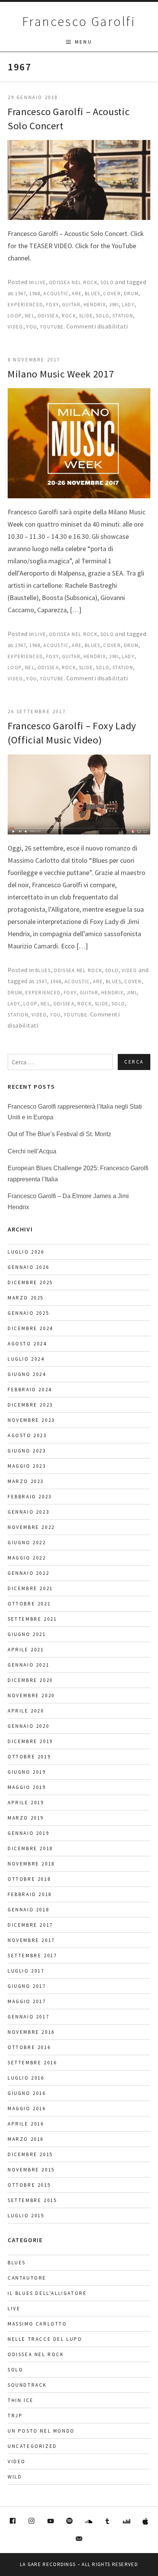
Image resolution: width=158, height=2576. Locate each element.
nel (30, 316)
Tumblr (108, 2521)
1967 (21, 294)
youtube (52, 327)
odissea (48, 316)
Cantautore (27, 2278)
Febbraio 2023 (30, 1497)
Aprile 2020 (26, 1711)
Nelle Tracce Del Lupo (45, 2339)
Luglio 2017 (26, 1971)
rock (69, 316)
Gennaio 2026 (28, 1267)
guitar (71, 305)
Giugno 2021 (27, 1634)
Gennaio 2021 (28, 1665)
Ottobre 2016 (29, 2047)
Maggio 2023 (27, 1466)
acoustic (56, 294)
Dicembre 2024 (30, 1328)
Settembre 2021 (32, 1619)
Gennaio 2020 (28, 1726)
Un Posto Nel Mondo (41, 2431)
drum (131, 294)
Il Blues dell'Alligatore (47, 2293)
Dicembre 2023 (30, 1405)
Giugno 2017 (27, 1986)
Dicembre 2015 (30, 2154)
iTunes (146, 2521)
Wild (15, 2477)
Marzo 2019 (26, 1818)
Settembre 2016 (32, 2063)
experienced (25, 305)
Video (129, 970)
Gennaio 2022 (28, 1573)
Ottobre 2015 (29, 2185)
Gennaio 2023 (28, 1512)
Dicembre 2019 (30, 1741)
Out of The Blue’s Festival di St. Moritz (59, 1134)
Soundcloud (89, 2521)
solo (103, 316)
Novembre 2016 (31, 2032)
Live (41, 282)
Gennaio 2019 (28, 1833)
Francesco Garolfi (79, 21)
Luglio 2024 (26, 1359)
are (77, 294)
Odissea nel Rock (73, 282)
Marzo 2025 (26, 1298)
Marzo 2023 (26, 1481)
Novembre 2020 (31, 1695)
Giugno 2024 (27, 1374)
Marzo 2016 (26, 2139)
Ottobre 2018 (29, 1879)
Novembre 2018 (31, 1864)
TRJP (15, 2416)
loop (15, 316)
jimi (114, 305)
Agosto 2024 (27, 1344)
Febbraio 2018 (30, 1894)
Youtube (51, 2521)
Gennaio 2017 (28, 2017)
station (123, 316)
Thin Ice (21, 2400)
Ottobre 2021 (29, 1604)
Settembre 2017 (32, 1956)
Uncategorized (32, 2446)
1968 (35, 294)
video (16, 327)
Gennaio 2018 (28, 1910)
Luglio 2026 (26, 1252)
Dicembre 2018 (30, 1848)
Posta (79, 2539)
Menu (83, 42)
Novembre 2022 (31, 1527)
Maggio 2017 (27, 2001)
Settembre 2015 (32, 2200)
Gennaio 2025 (28, 1313)
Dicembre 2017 (30, 1925)
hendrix (95, 305)
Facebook (13, 2521)
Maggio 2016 (27, 2108)
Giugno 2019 (27, 1772)
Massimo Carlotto (37, 2324)
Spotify (69, 2521)
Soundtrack (27, 2385)
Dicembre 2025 (30, 1282)
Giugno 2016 (27, 2093)
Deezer (127, 2521)
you (31, 327)
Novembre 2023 (31, 1420)
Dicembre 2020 (30, 1680)
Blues (43, 970)
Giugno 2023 (27, 1451)
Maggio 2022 (27, 1558)
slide (86, 316)
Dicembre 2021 (30, 1588)
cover (112, 294)
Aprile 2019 (26, 1803)
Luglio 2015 (26, 2216)
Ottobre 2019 (29, 1757)
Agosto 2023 (27, 1435)
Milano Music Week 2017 (61, 374)
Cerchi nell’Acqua (32, 1151)
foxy (53, 305)
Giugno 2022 (27, 1543)
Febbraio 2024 (30, 1390)
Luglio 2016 (26, 2078)
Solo (107, 282)
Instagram (31, 2521)
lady (128, 305)
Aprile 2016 (26, 2124)
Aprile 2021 (26, 1650)
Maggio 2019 (27, 1787)
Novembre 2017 (31, 1940)
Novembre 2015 (31, 2170)
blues (93, 294)
